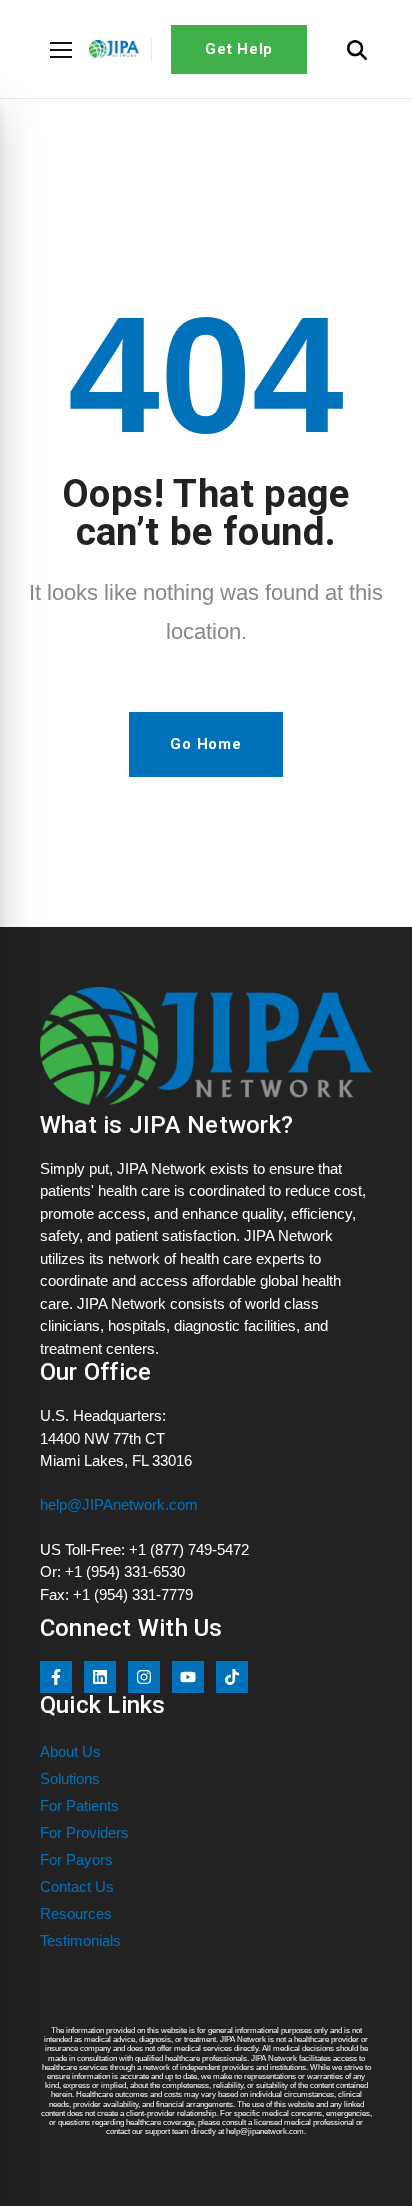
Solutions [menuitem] (70, 1778)
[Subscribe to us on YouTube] (188, 1677)
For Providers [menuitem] (84, 1832)
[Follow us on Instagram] (144, 1677)
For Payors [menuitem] (76, 1859)
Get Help (239, 49)
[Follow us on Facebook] (56, 1677)
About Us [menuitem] (70, 1751)
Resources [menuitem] (76, 1913)
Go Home (205, 744)
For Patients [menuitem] (79, 1805)
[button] (61, 50)
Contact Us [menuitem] (77, 1886)
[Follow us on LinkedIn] (100, 1677)
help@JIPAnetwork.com (119, 1504)
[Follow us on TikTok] (232, 1677)
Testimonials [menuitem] (80, 1940)
